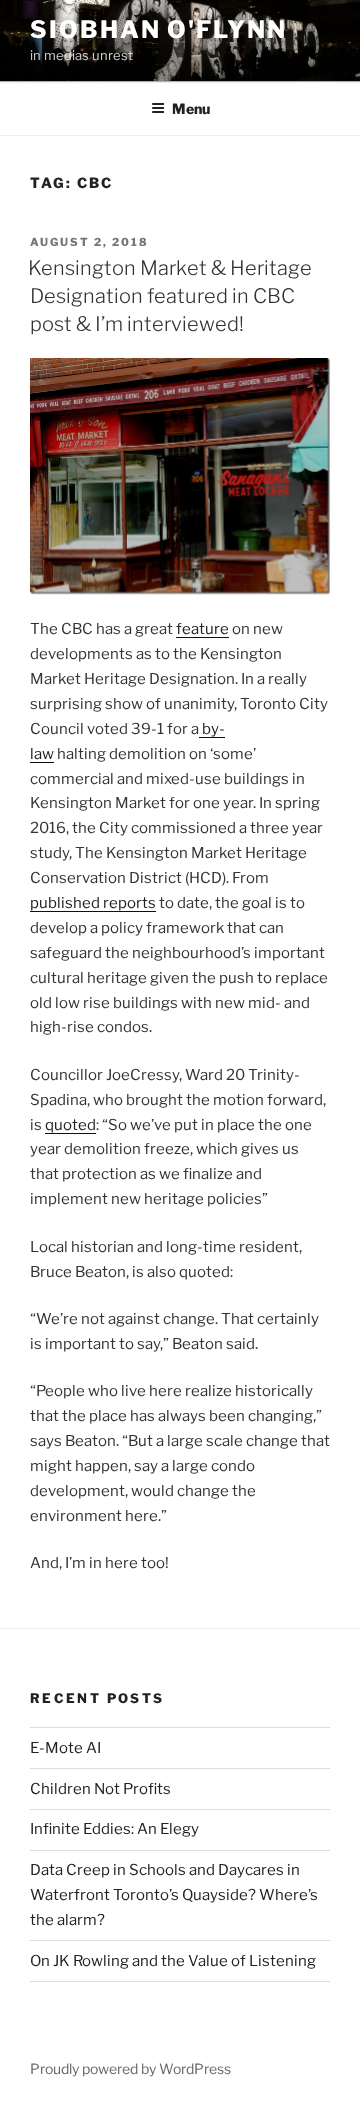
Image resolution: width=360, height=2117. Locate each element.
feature (202, 629)
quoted (70, 1125)
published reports (93, 903)
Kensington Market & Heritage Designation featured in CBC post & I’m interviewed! (170, 296)
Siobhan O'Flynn (158, 29)
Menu (191, 108)
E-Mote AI (65, 1748)
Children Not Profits (100, 1789)
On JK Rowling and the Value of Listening (173, 1961)
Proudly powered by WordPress (130, 2068)
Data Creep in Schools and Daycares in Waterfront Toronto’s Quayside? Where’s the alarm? (174, 1895)
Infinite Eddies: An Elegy (114, 1829)
